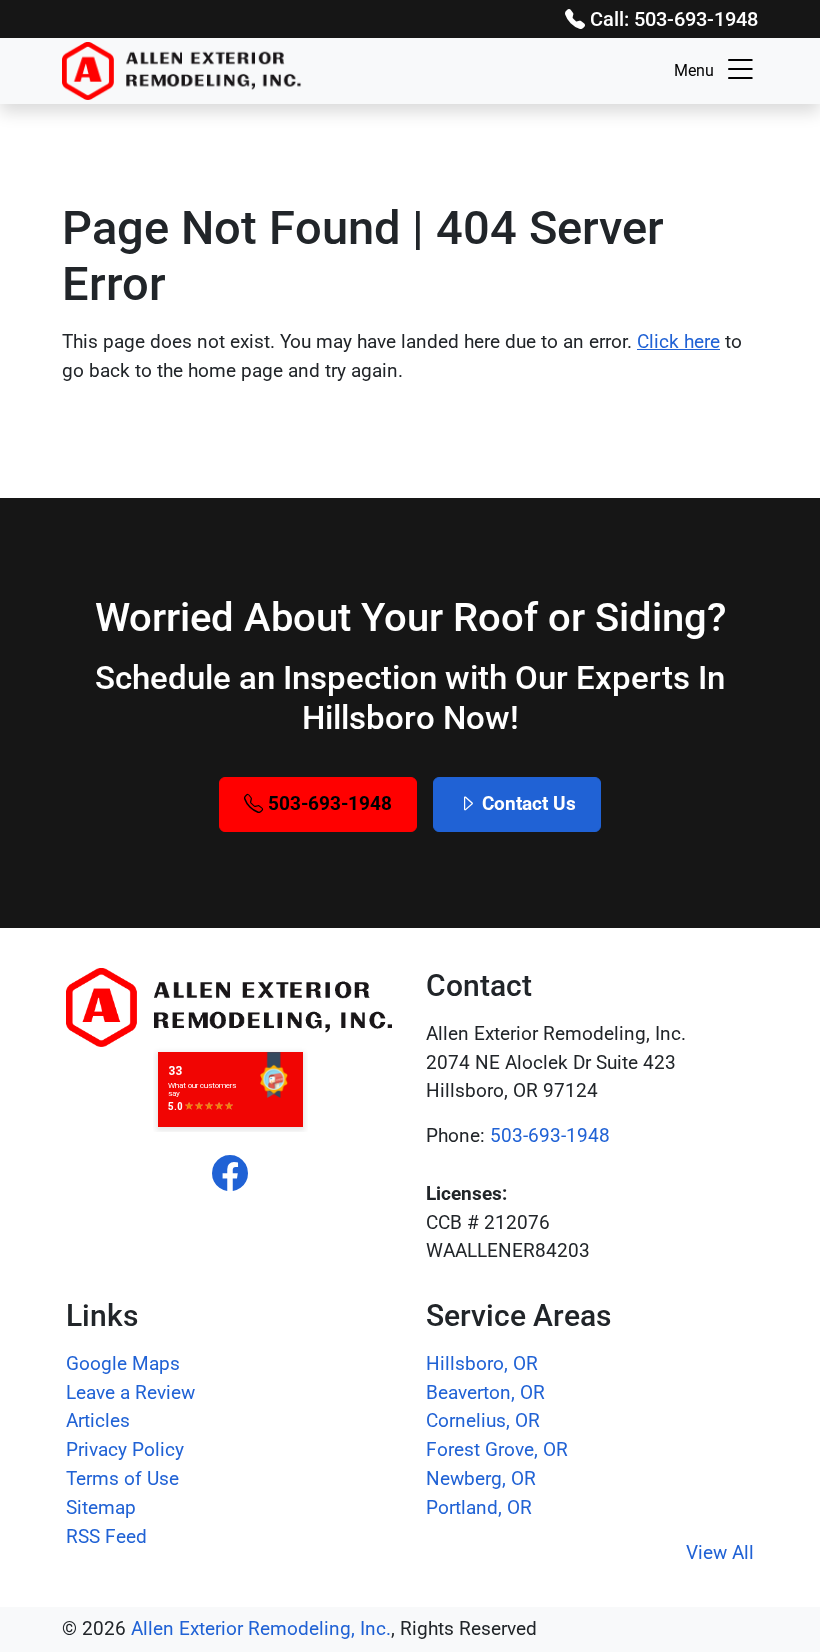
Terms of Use (122, 1478)
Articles (98, 1420)
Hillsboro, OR (482, 1363)
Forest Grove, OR (497, 1449)
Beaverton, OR (485, 1392)
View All (720, 1552)
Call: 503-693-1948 (671, 19)
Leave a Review (130, 1392)
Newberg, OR (481, 1478)
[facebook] (230, 1175)
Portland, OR (479, 1507)
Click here (678, 341)
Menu (694, 70)
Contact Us (526, 803)
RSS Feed (106, 1536)
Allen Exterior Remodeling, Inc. (261, 1628)
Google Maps (123, 1363)
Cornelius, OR (483, 1420)
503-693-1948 (327, 803)
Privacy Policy (125, 1449)
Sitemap (101, 1507)
